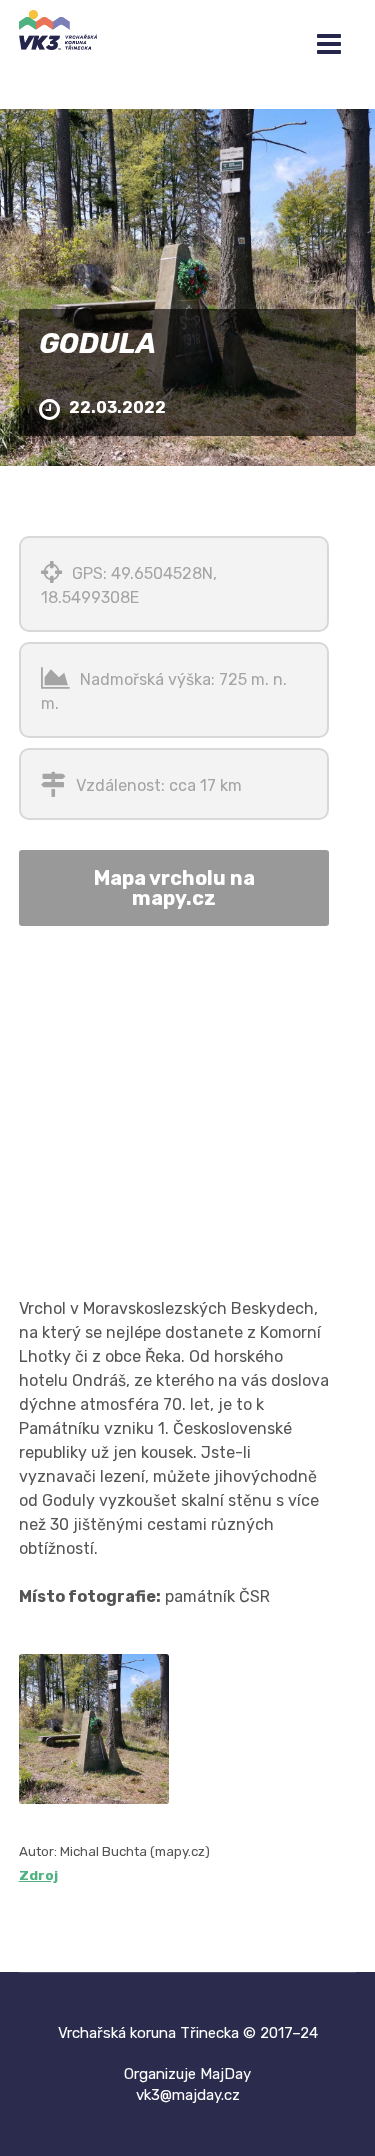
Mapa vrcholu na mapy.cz (174, 888)
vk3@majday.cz (188, 2095)
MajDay (225, 2074)
